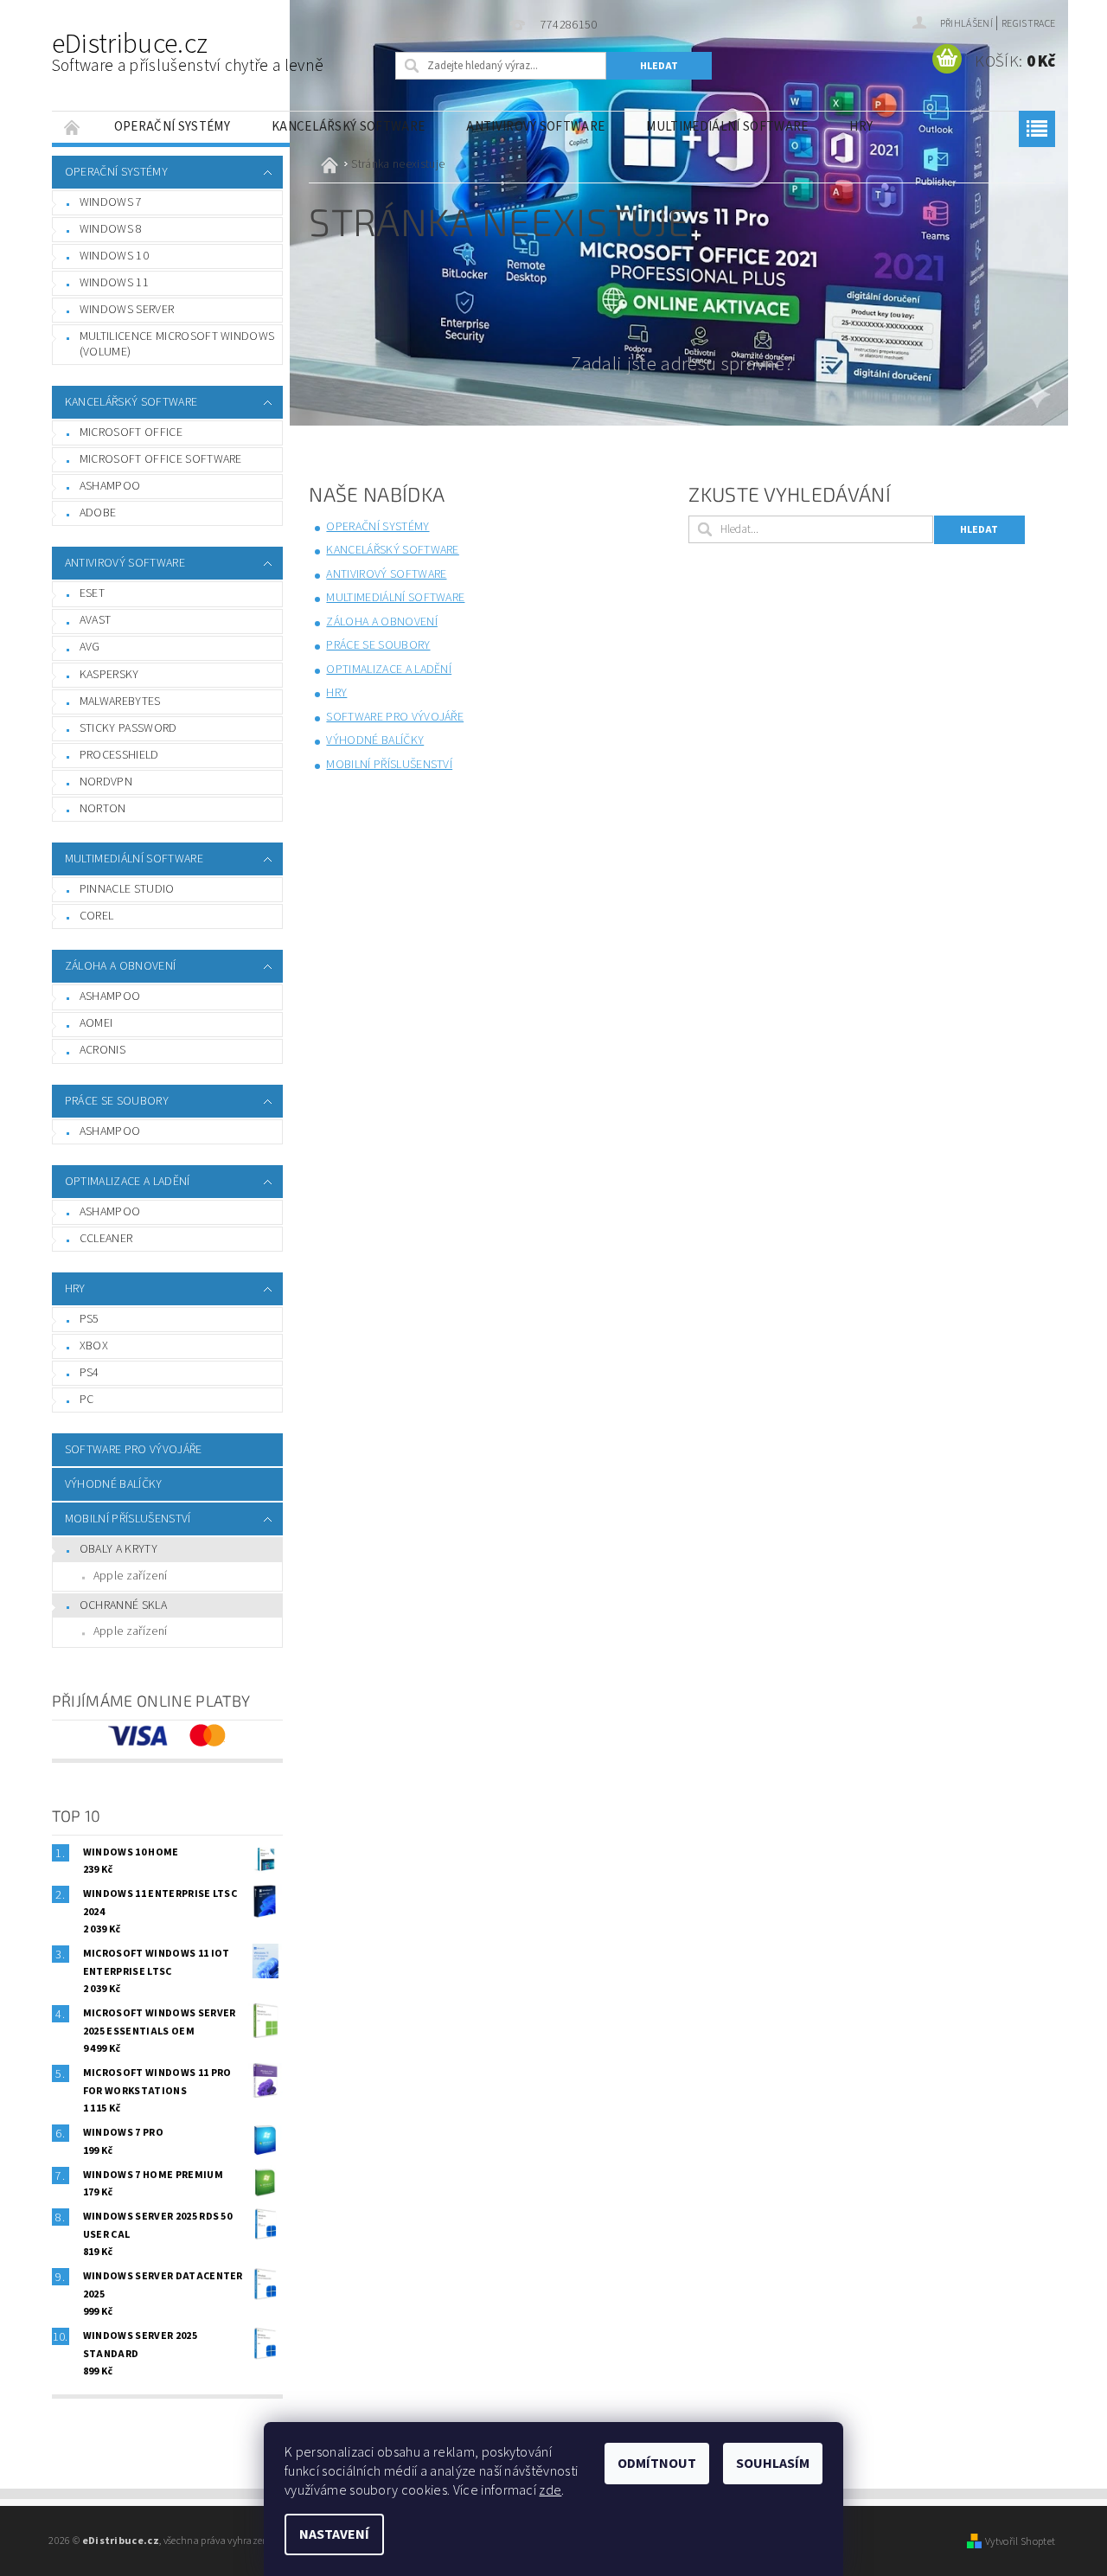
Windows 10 (114, 256)
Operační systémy (172, 127)
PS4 (90, 1373)
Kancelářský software (348, 127)
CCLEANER (106, 1239)
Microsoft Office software (161, 459)
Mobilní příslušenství (128, 1519)
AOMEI (96, 1023)
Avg (90, 647)
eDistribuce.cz (188, 51)
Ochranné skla (123, 1605)
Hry (861, 127)
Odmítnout (657, 2464)
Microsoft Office (131, 433)
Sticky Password (128, 728)
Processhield (119, 755)
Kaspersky (109, 675)
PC (87, 1400)
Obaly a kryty (118, 1549)
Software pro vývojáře (134, 1450)
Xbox (94, 1346)
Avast (96, 620)
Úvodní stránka (73, 127)
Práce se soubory (117, 1101)
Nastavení (334, 2534)
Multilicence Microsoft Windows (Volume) (177, 344)
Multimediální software (727, 127)
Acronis (102, 1050)
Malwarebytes (120, 702)
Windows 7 (111, 202)
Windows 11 (114, 283)
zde (550, 2490)
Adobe (98, 513)
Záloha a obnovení (120, 966)
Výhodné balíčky (114, 1484)
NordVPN (106, 782)
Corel (97, 916)
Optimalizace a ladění (128, 1182)
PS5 (90, 1319)
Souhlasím (773, 2464)
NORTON (103, 809)
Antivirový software (535, 127)
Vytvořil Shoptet (1020, 2541)
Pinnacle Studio (127, 889)
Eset (92, 593)
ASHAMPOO (110, 1131)
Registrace (1028, 24)
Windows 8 (111, 229)
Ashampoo (110, 486)
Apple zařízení (130, 1576)
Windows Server (127, 310)
